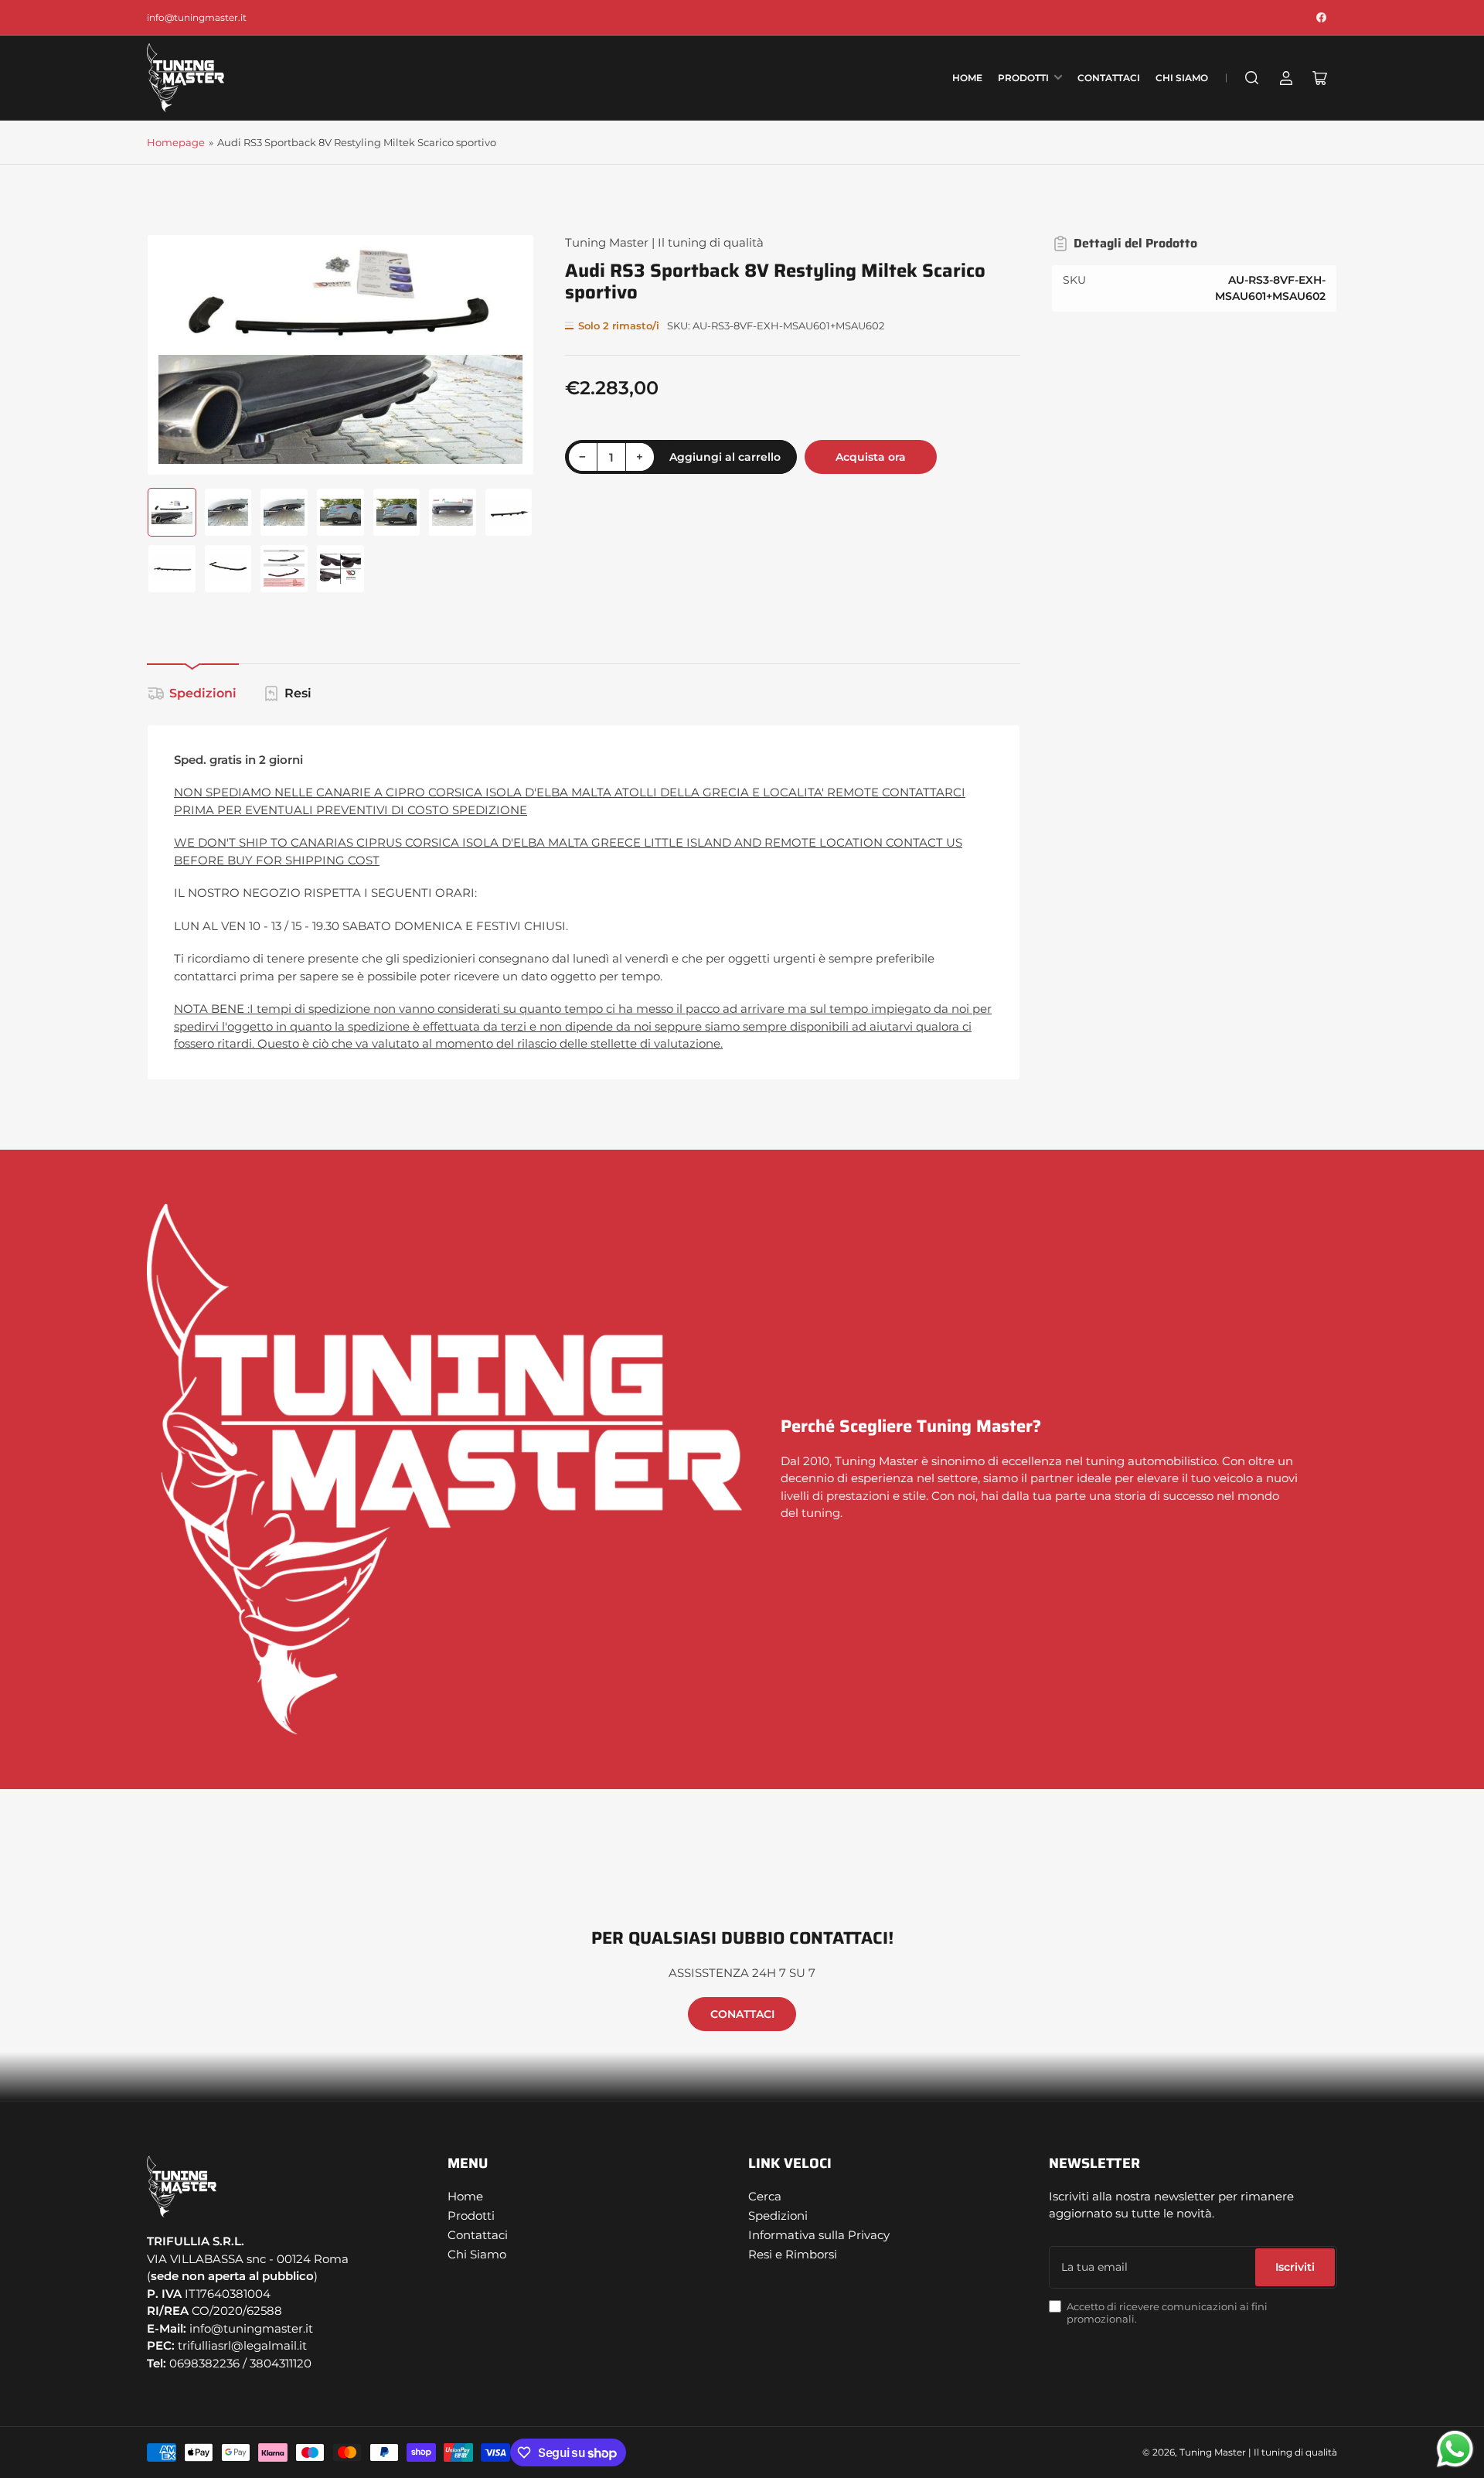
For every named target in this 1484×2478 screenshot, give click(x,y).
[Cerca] (1252, 78)
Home (967, 78)
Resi (298, 693)
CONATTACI (742, 2014)
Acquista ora (871, 457)
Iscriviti (1295, 2267)
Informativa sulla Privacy (819, 2235)
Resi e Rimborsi (793, 2254)
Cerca (765, 2196)
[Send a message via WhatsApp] (1455, 2449)
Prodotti (1023, 78)
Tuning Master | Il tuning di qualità (664, 242)
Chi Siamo (1182, 78)
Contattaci (1109, 78)
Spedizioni (203, 693)
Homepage (176, 142)
